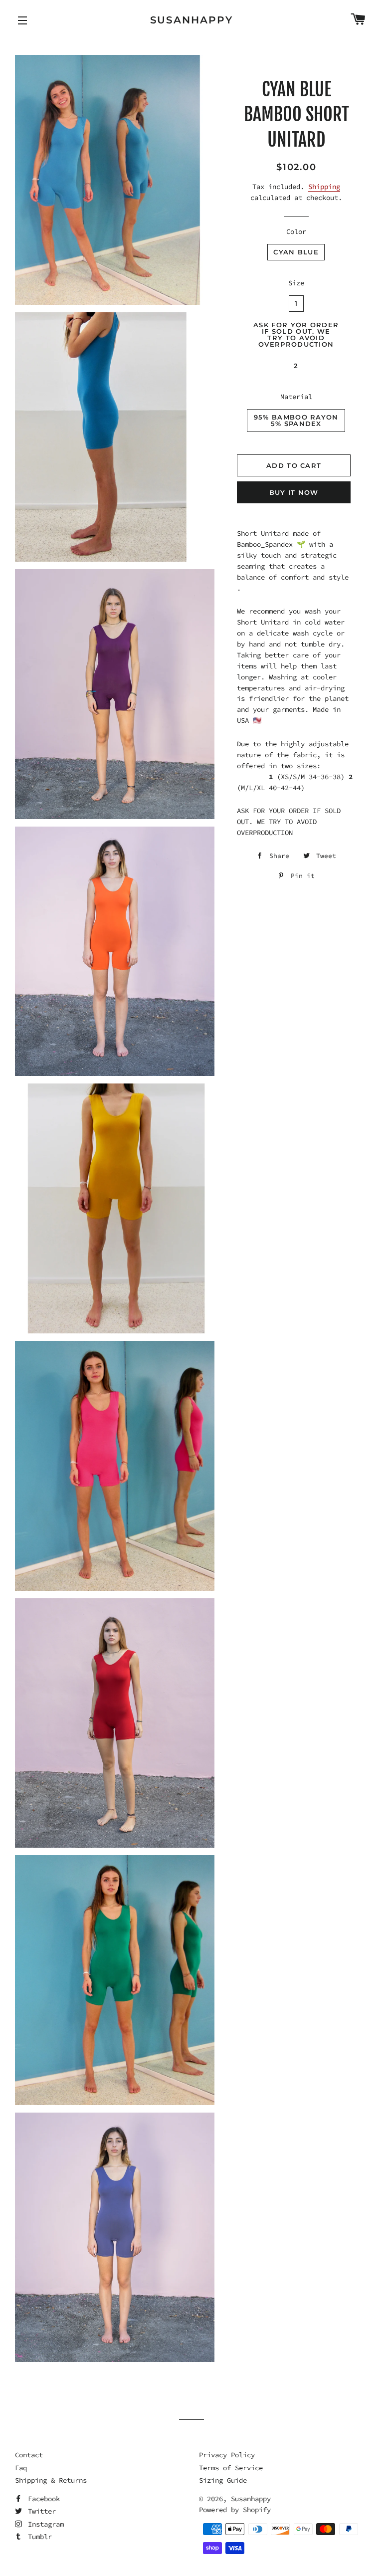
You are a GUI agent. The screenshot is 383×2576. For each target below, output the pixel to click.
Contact (29, 2455)
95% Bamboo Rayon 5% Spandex (296, 420)
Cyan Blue (296, 252)
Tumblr (38, 2537)
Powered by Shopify (235, 2510)
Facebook (42, 2499)
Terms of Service (231, 2468)
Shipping (324, 187)
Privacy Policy (227, 2455)
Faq (21, 2468)
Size (296, 283)
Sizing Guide (223, 2480)
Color (296, 231)
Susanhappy (192, 20)
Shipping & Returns (51, 2480)
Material (296, 397)
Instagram (44, 2524)
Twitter (40, 2511)
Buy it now (294, 492)
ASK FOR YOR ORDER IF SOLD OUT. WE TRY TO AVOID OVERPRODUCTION (296, 334)
